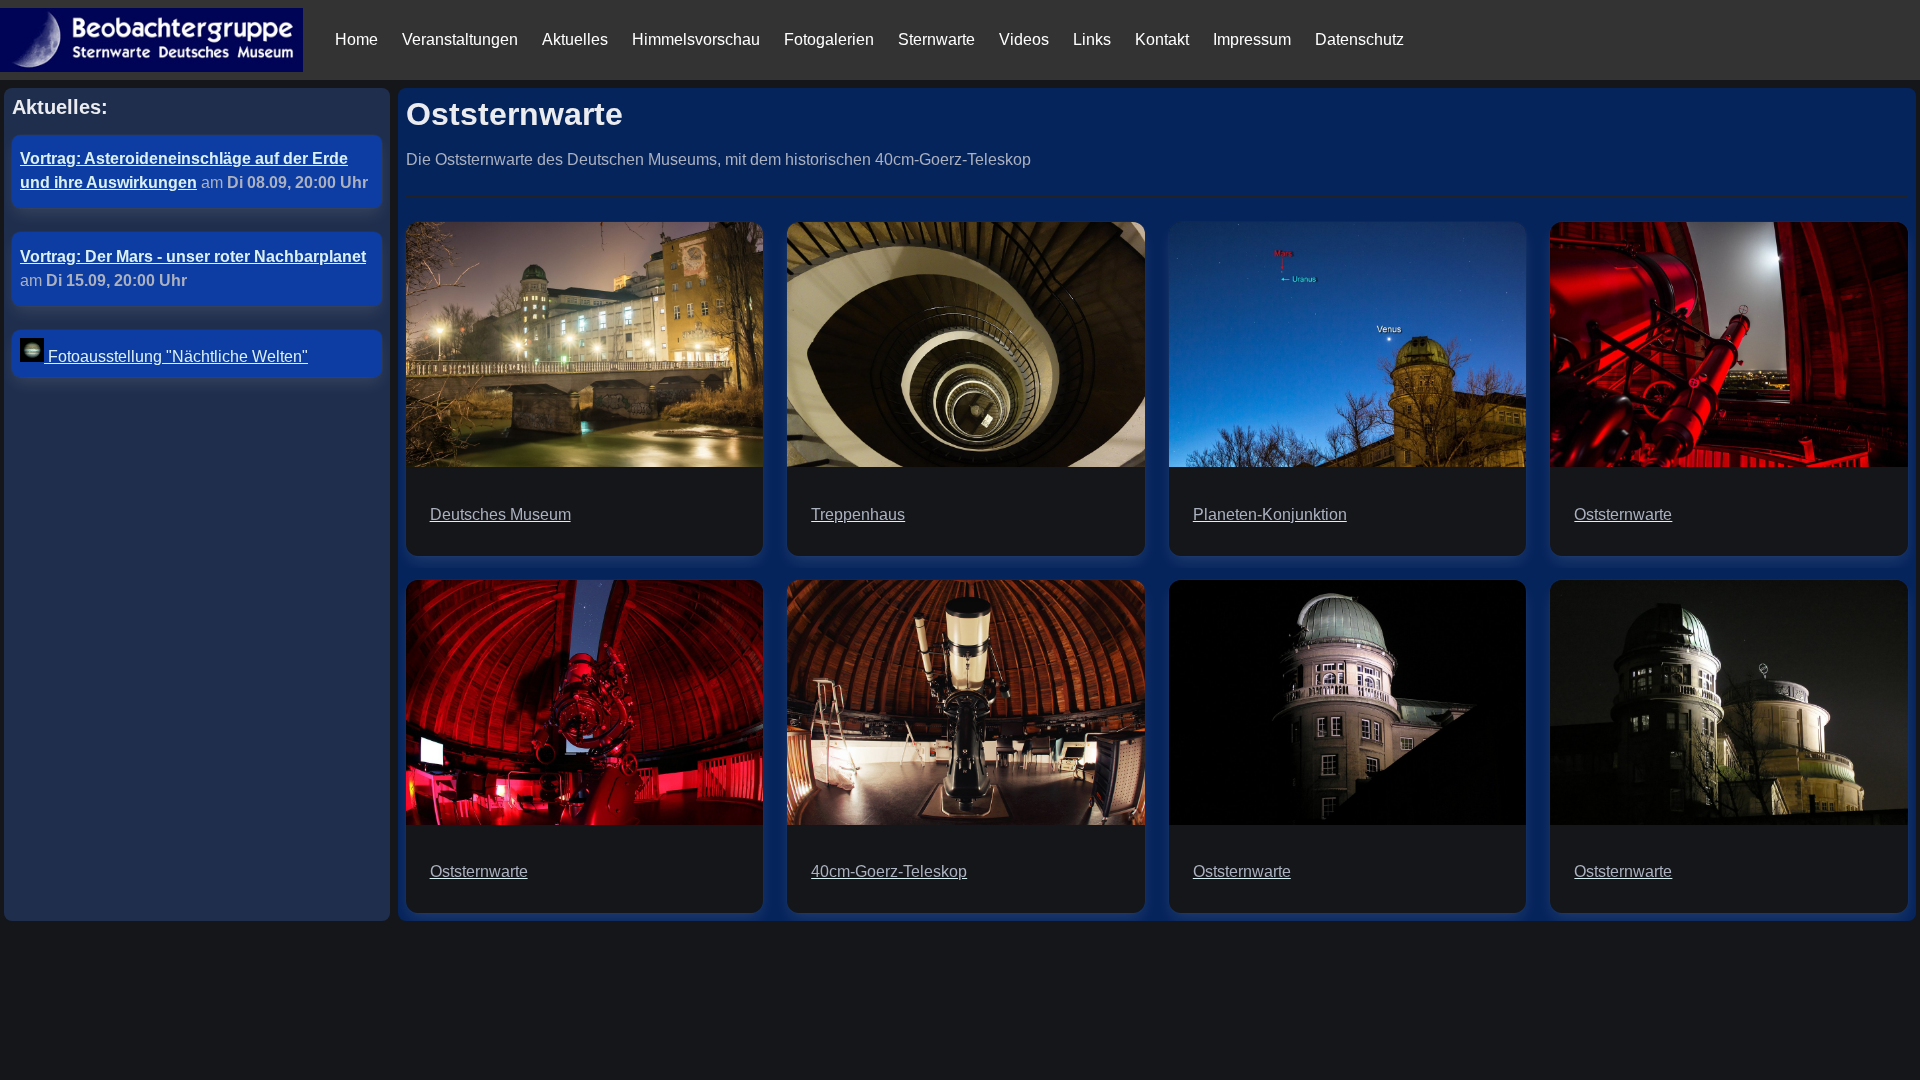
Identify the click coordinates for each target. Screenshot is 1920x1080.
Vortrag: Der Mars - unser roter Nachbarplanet (193, 256)
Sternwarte (936, 39)
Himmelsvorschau (696, 39)
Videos (1024, 39)
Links (1092, 39)
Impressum (1252, 39)
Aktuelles (575, 39)
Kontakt (1162, 39)
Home (356, 39)
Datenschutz (1359, 39)
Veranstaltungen (460, 39)
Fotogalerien (829, 39)
